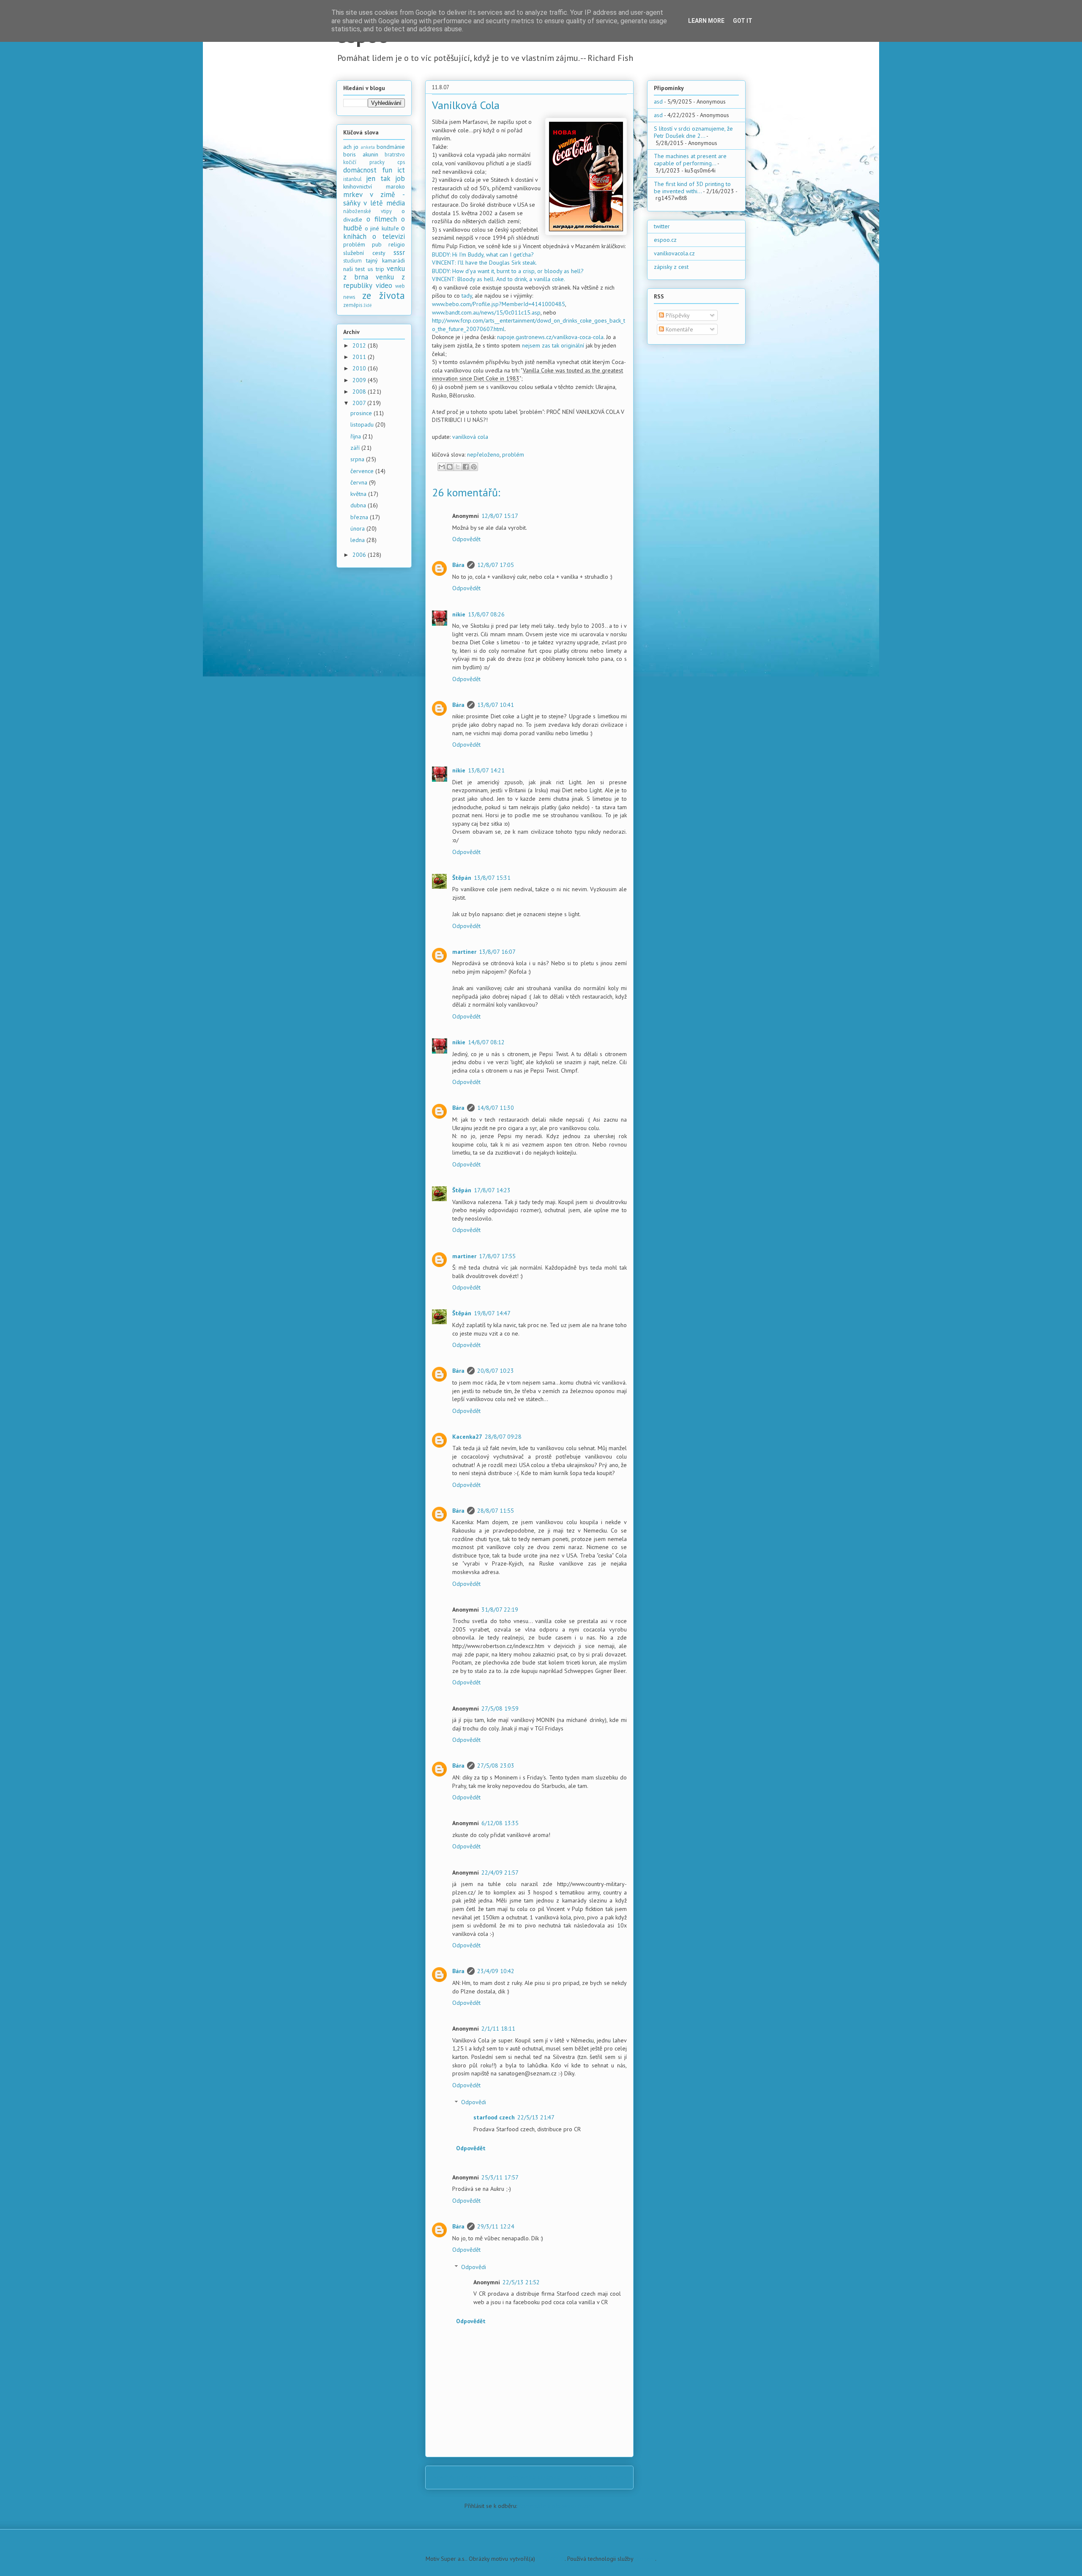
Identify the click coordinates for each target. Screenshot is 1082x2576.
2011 (360, 357)
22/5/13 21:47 (536, 2117)
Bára (458, 565)
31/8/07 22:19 (500, 1610)
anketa (368, 147)
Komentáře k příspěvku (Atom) (556, 2506)
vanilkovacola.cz (674, 253)
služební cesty (364, 253)
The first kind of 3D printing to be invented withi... (692, 188)
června (360, 482)
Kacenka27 (467, 1437)
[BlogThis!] (450, 467)
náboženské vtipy (367, 211)
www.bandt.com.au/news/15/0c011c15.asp (486, 312)
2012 (360, 345)
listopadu (363, 424)
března (360, 517)
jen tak (378, 178)
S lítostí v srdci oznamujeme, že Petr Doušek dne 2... (693, 132)
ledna (358, 540)
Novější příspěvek (460, 2477)
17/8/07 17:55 (497, 1256)
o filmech (382, 219)
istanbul (352, 179)
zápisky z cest (671, 267)
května (359, 494)
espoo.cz (665, 240)
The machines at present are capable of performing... (690, 160)
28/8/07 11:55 (496, 1511)
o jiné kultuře (382, 228)
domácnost (360, 170)
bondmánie (391, 147)
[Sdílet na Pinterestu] (474, 467)
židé (368, 305)
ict (401, 170)
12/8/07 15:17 (500, 516)
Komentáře (679, 329)
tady (467, 296)
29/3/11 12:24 (496, 2226)
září (356, 448)
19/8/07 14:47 (492, 1313)
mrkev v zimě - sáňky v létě (374, 199)
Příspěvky (677, 315)
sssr (399, 252)
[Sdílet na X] (458, 467)
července (363, 471)
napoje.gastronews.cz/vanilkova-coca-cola (550, 337)
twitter (662, 226)
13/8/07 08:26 (486, 614)
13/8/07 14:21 (486, 770)
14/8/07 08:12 (486, 1042)
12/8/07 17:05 (496, 565)
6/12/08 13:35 (500, 1823)
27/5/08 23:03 (496, 1766)
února (358, 528)
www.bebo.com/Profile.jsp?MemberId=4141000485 (499, 304)
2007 (360, 403)
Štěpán (462, 878)
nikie (459, 614)
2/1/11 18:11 (498, 2028)
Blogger (645, 2559)
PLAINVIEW (551, 2559)
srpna (358, 459)
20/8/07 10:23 (496, 1371)
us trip (376, 269)
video (384, 285)
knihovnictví (358, 186)
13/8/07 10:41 (496, 705)
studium (352, 260)
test (360, 269)
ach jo (351, 147)
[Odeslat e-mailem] (442, 467)
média (396, 203)
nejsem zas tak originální (553, 345)
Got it (743, 21)
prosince (362, 413)
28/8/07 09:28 (503, 1437)
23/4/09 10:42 (496, 1971)
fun (387, 170)
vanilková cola (470, 437)
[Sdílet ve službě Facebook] (466, 467)
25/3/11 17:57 (500, 2177)
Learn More (706, 21)
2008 (360, 391)
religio (397, 244)
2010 (360, 368)
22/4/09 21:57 (500, 1872)
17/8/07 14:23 (492, 1190)
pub (377, 244)
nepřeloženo (483, 454)
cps (401, 162)
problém (513, 454)
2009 (360, 380)
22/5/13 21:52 (521, 2282)
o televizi (389, 236)
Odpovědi (474, 2102)
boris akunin (361, 154)
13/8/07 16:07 (497, 952)
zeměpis (353, 305)
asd (658, 101)
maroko (395, 186)
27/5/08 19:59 (500, 1708)
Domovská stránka (532, 2477)
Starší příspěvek (602, 2477)
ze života (384, 295)
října (357, 436)
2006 (360, 555)
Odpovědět (466, 539)
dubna (359, 505)
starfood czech (494, 2117)
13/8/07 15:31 (492, 878)
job (400, 178)
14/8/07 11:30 (496, 1108)
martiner (464, 952)
